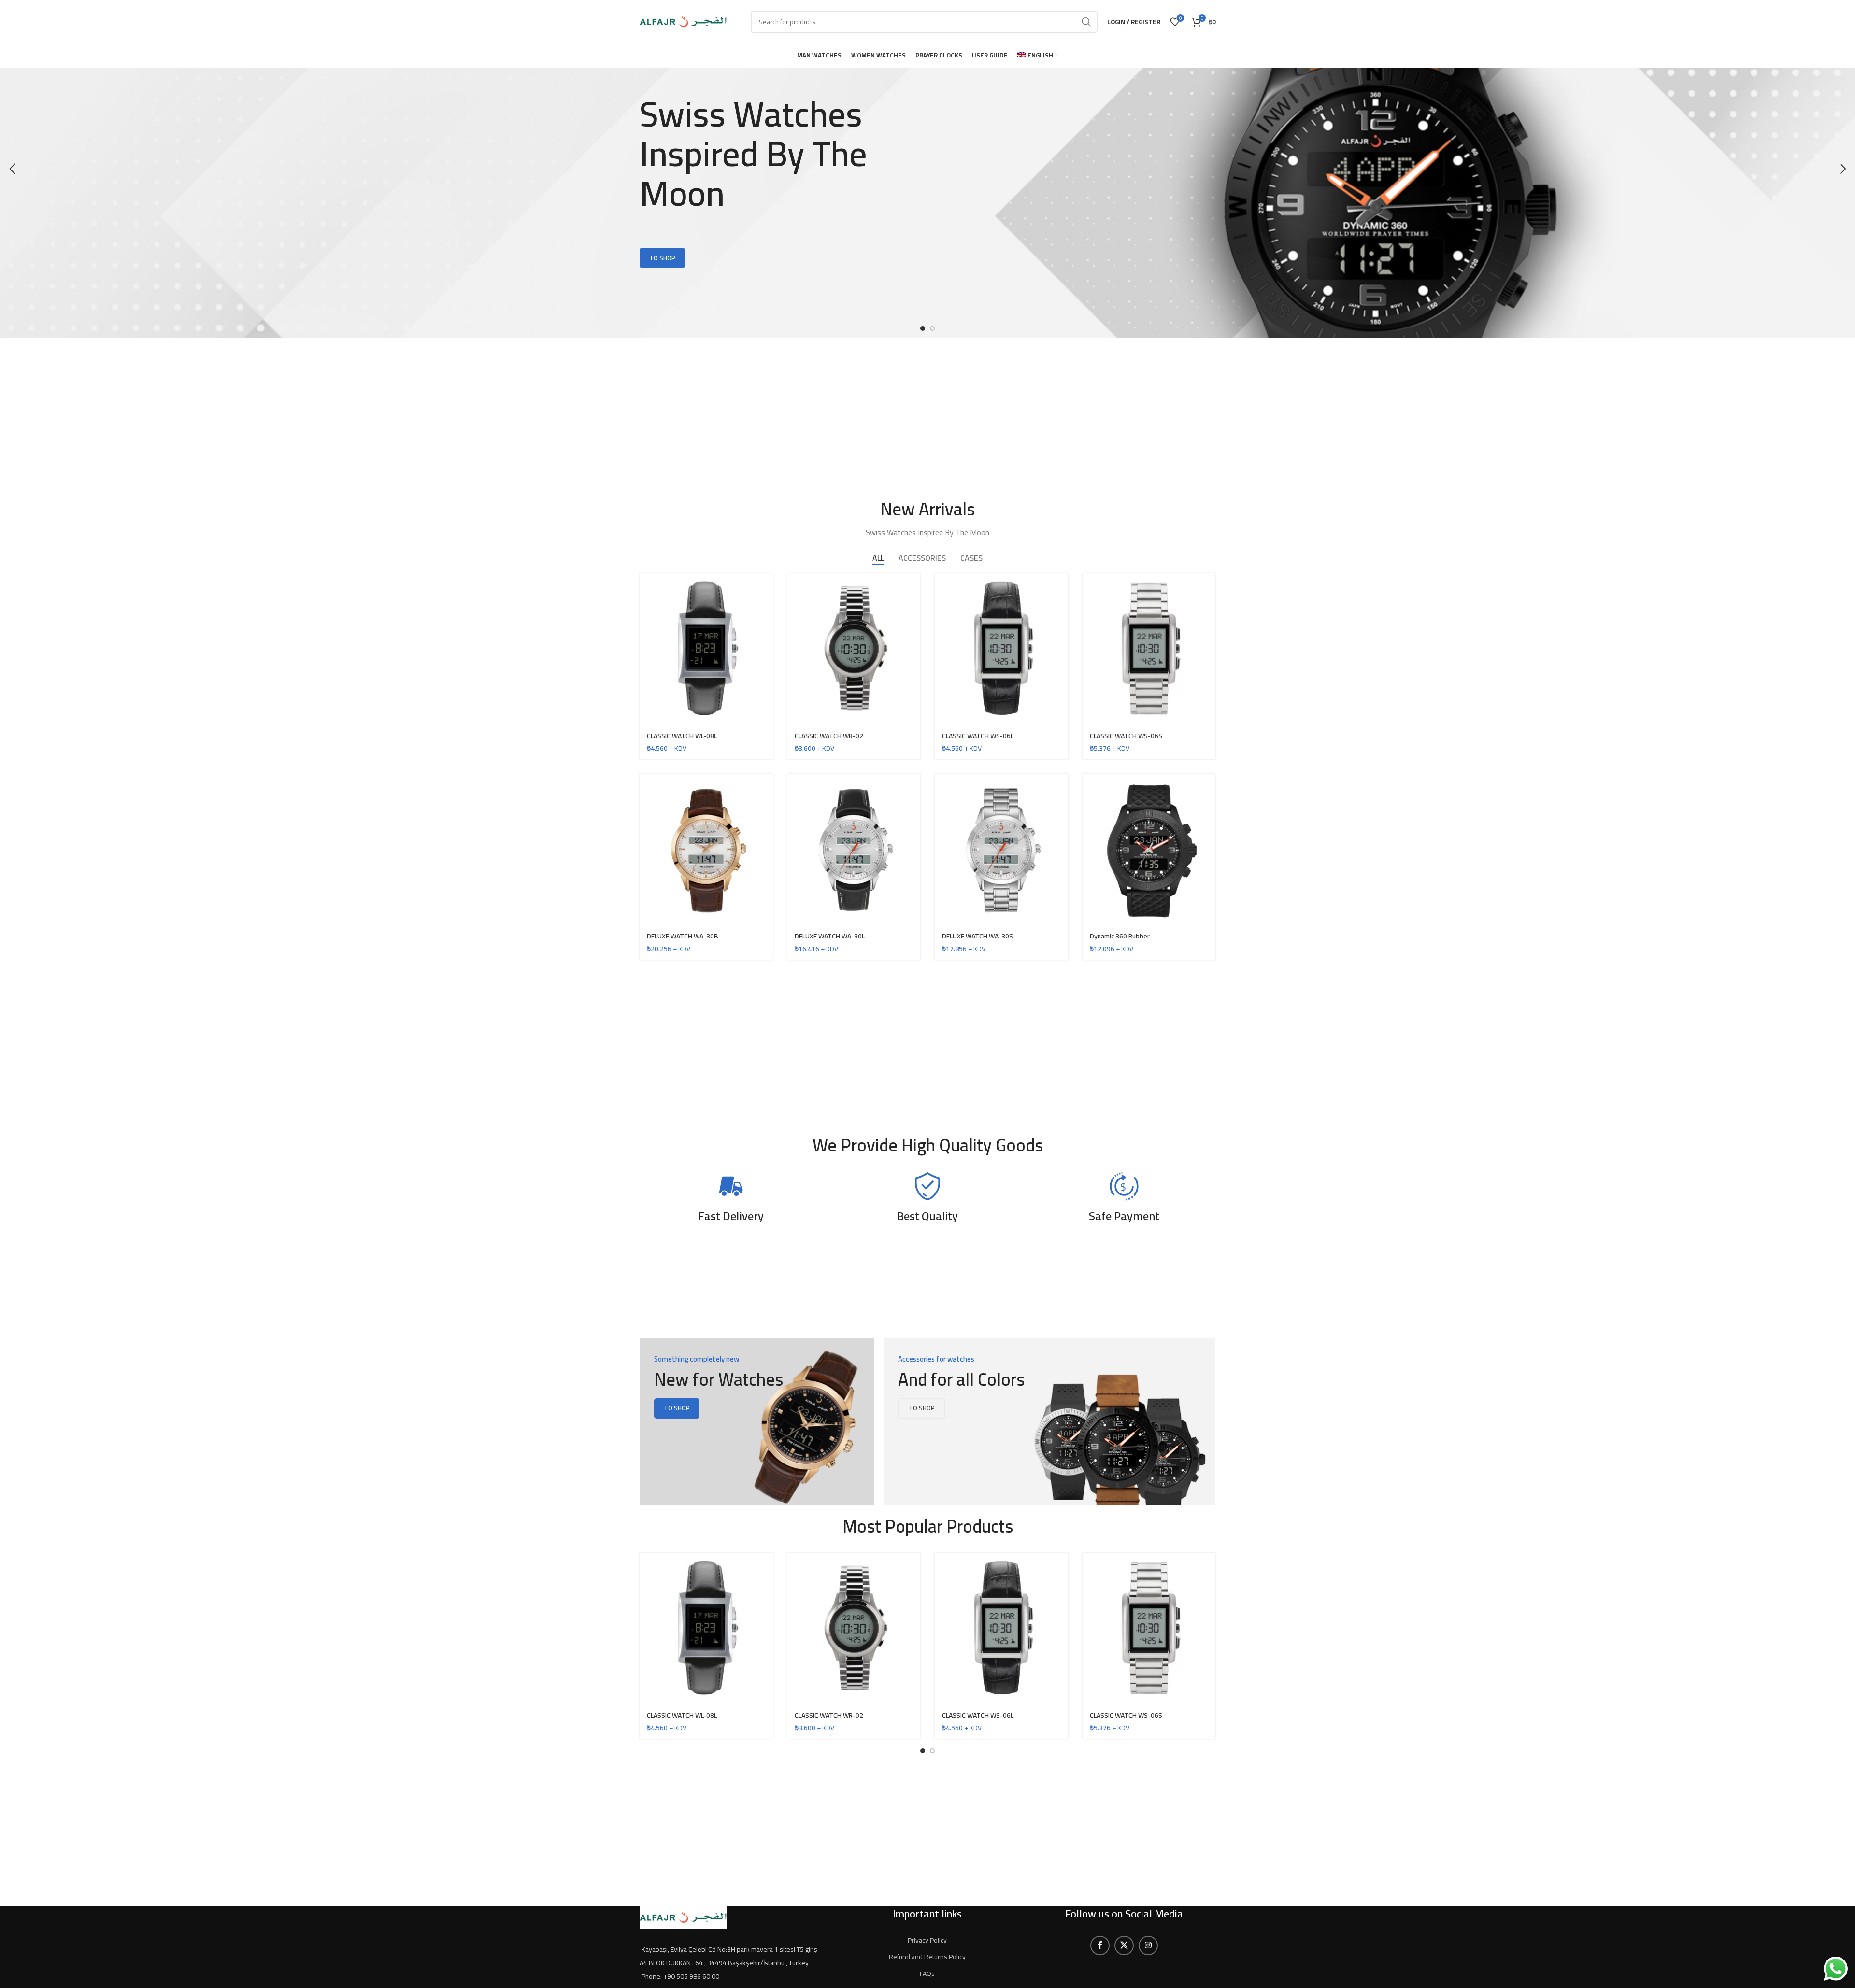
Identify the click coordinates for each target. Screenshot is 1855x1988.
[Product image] (706, 850)
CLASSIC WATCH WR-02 (829, 736)
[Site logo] (683, 21)
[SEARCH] (1086, 22)
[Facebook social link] (1100, 1945)
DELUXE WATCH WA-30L (830, 936)
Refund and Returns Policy (927, 1957)
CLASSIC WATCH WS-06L (978, 736)
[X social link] (1124, 1945)
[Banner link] (757, 1421)
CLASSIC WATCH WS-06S (1126, 736)
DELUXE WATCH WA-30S (977, 936)
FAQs (927, 1974)
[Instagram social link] (1148, 1945)
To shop (662, 258)
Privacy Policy (927, 1940)
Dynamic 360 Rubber (1120, 936)
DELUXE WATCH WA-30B (683, 936)
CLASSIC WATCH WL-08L (682, 736)
